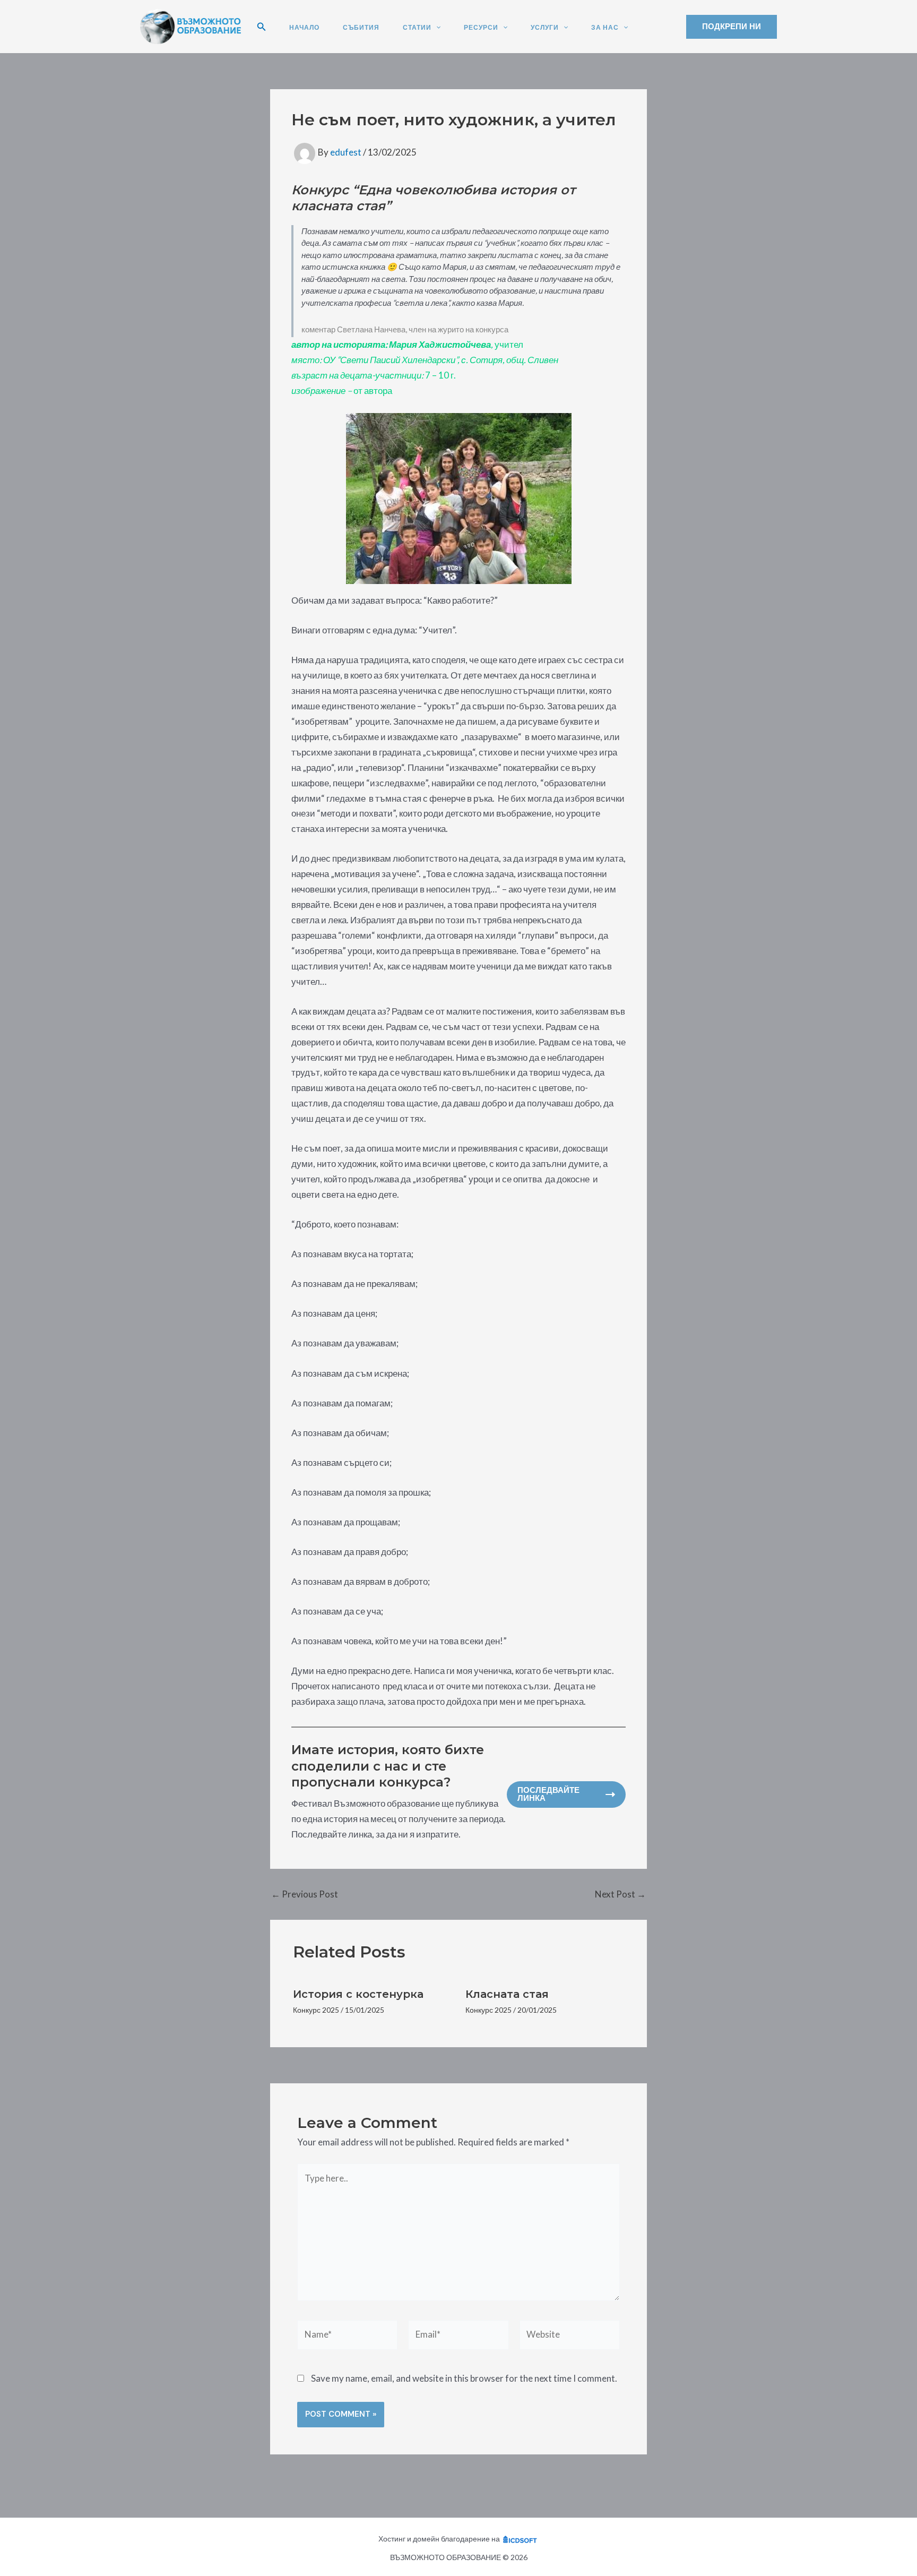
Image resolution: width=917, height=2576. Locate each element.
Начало (304, 28)
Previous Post (305, 1894)
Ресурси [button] (481, 28)
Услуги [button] (545, 28)
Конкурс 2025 (316, 2010)
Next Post (620, 1894)
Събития (361, 28)
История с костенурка (358, 1994)
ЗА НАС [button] (605, 28)
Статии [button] (417, 28)
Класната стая (507, 1994)
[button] (262, 27)
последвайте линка (548, 1794)
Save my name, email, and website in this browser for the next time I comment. (464, 2378)
